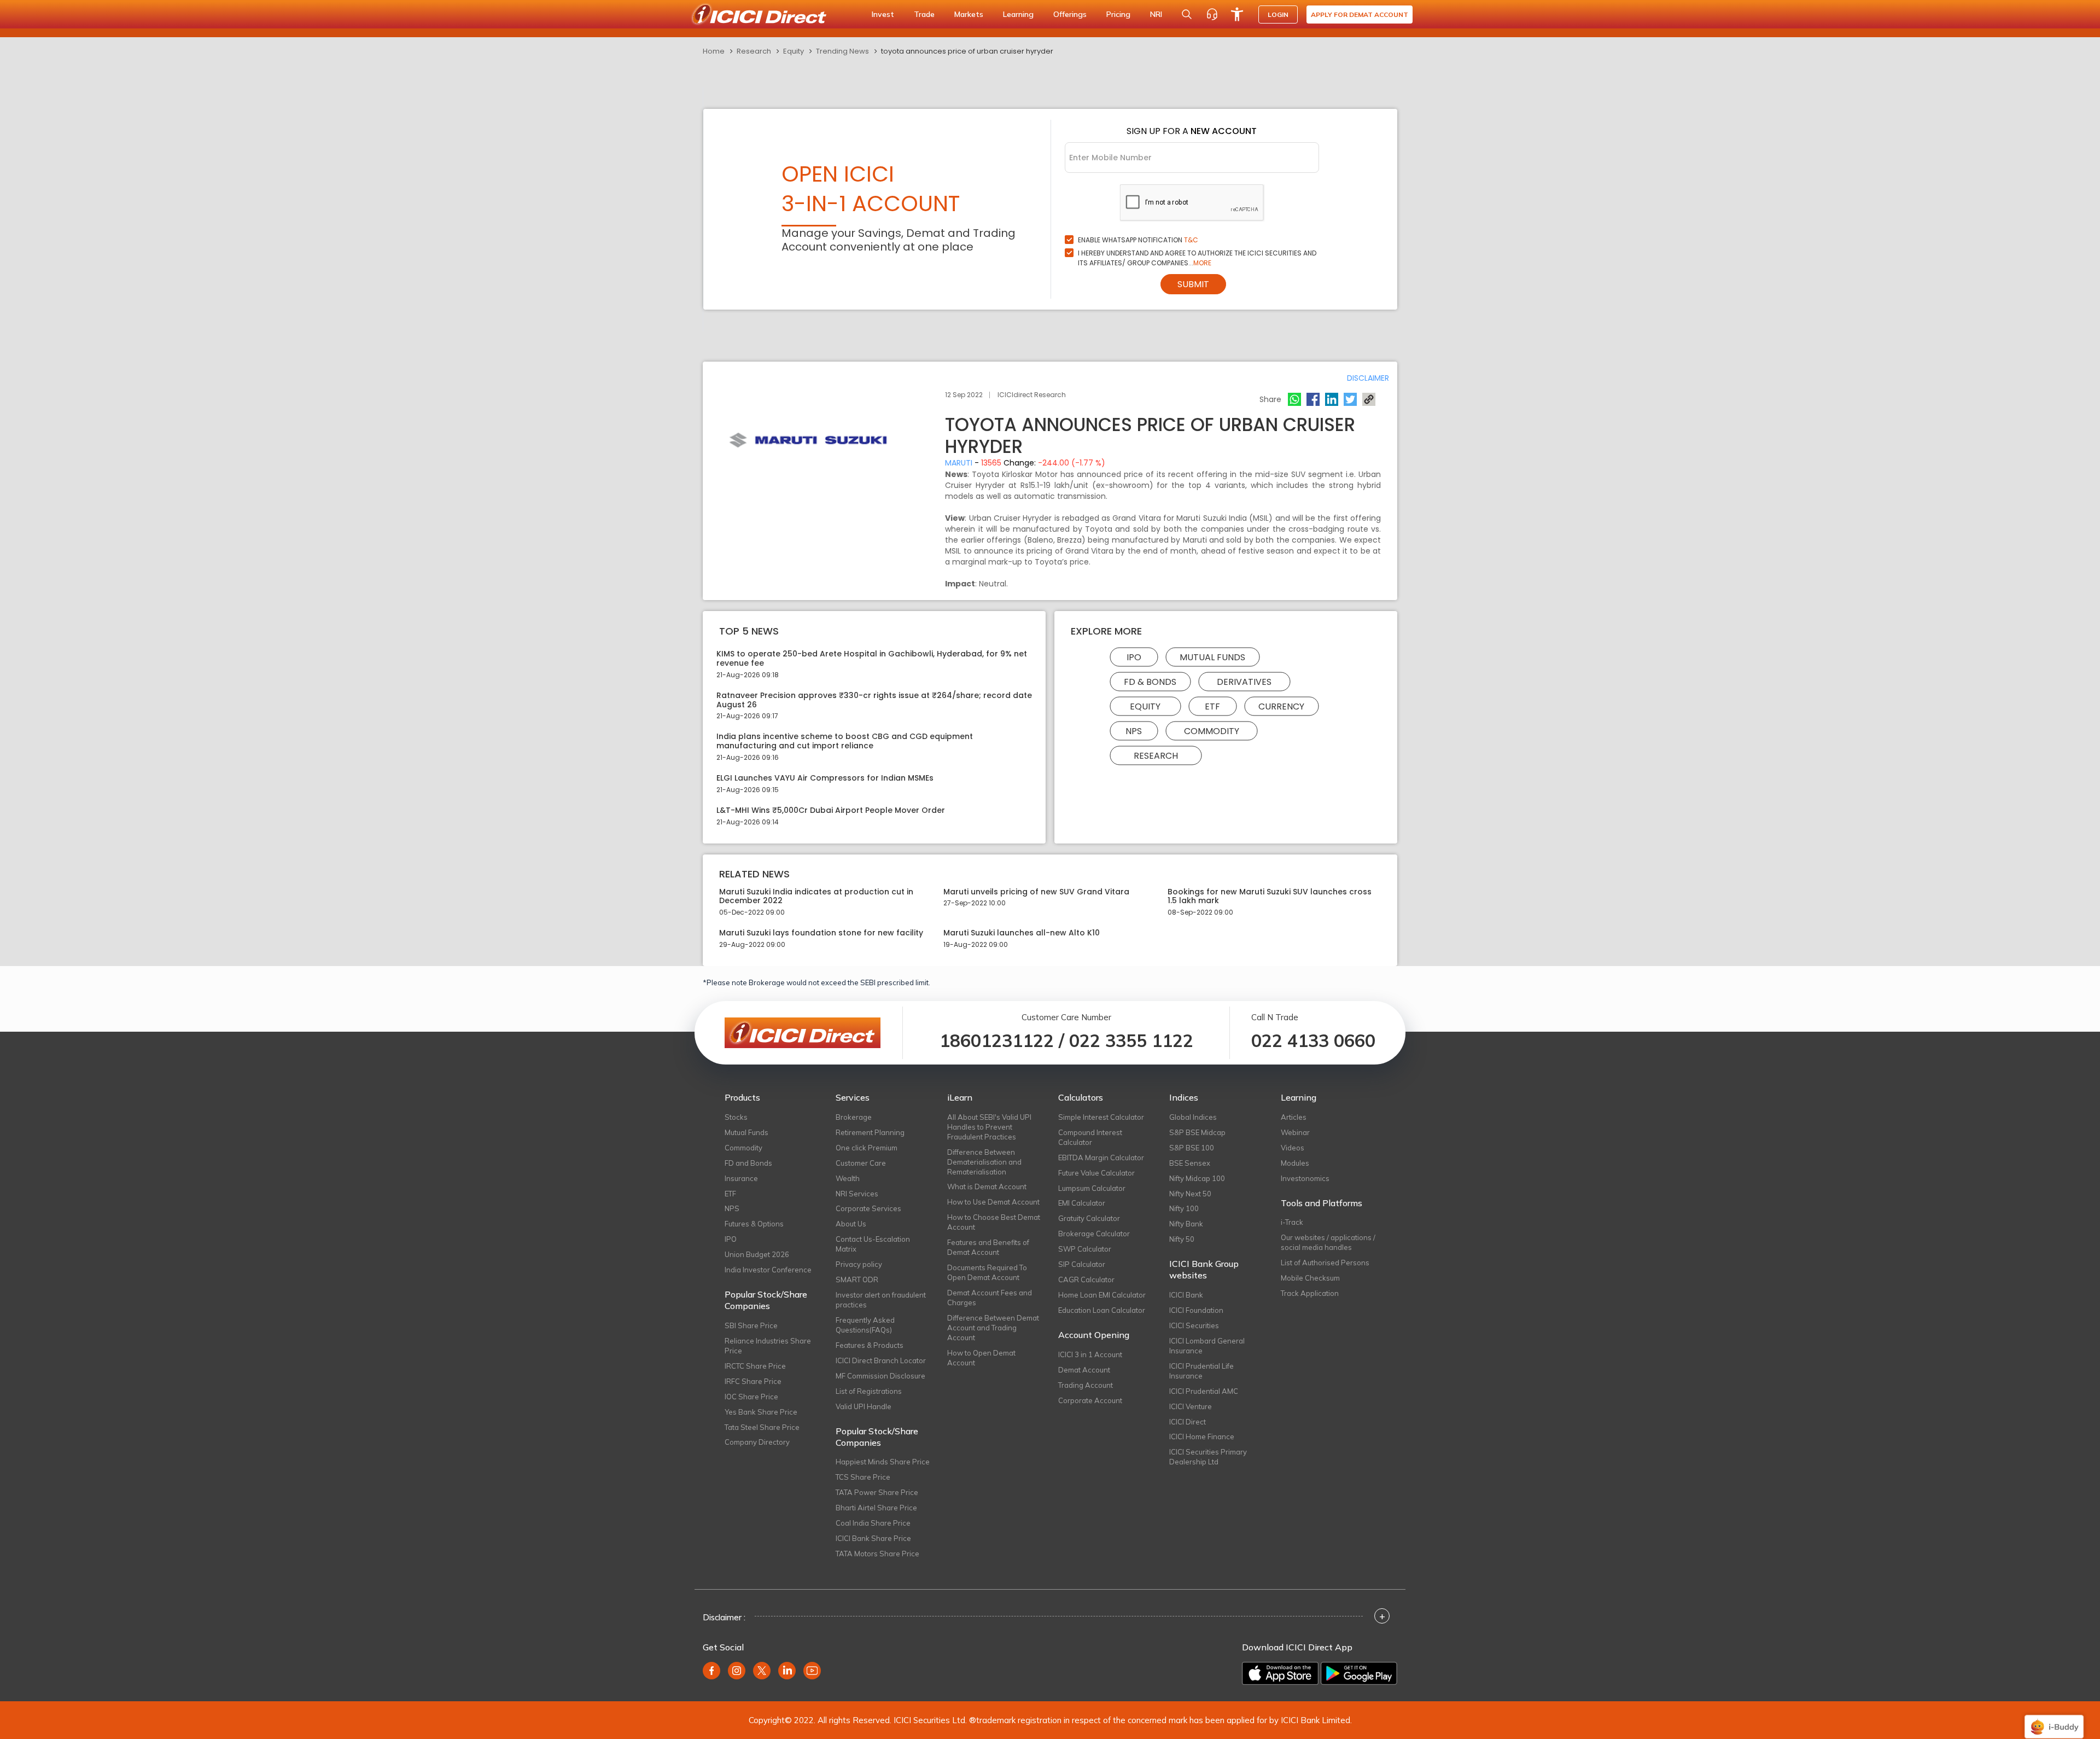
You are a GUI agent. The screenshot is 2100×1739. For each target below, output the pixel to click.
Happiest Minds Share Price (883, 1462)
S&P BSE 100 (1192, 1148)
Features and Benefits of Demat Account (988, 1247)
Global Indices (1193, 1117)
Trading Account (1086, 1385)
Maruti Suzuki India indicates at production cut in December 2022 (816, 897)
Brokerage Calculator (1094, 1234)
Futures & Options (754, 1224)
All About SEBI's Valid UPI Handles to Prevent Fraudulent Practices (989, 1127)
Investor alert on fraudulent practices (881, 1300)
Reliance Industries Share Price (768, 1346)
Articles (1294, 1117)
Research (754, 51)
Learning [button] (1018, 14)
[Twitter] (1350, 399)
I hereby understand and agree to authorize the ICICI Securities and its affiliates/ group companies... (1197, 258)
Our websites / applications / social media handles (1328, 1242)
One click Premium (867, 1148)
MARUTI (959, 463)
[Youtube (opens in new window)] (812, 1671)
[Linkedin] (1332, 399)
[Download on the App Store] (1280, 1673)
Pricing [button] (1118, 14)
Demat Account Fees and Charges (990, 1298)
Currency (1281, 706)
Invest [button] (883, 14)
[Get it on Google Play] (1359, 1673)
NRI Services (857, 1194)
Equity (794, 51)
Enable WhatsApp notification (1138, 240)
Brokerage (854, 1117)
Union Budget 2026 (757, 1254)
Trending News (842, 51)
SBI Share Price (751, 1325)
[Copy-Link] (1369, 399)
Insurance (741, 1178)
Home (714, 51)
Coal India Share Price (873, 1523)
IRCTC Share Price (755, 1366)
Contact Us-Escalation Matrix (873, 1244)
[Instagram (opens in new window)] (737, 1671)
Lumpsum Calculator (1092, 1188)
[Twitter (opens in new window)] (762, 1671)
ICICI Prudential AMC (1204, 1391)
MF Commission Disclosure (880, 1376)
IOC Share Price (751, 1397)
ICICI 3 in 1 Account (1090, 1354)
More (1202, 263)
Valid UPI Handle (864, 1406)
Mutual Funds (1212, 657)
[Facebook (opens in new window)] (711, 1671)
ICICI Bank (1186, 1295)
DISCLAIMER (1368, 378)
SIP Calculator (1082, 1264)
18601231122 (997, 1040)
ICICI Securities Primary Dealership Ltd (1208, 1457)
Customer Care (861, 1163)
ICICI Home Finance (1202, 1436)
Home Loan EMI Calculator (1102, 1295)
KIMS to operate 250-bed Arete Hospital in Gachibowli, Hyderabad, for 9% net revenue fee (872, 659)
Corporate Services (868, 1208)
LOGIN (1278, 14)
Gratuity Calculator (1089, 1218)
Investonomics (1305, 1178)
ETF (1212, 706)
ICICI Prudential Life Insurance (1201, 1371)
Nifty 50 (1182, 1239)
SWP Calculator (1085, 1249)
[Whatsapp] (1294, 399)
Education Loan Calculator (1102, 1310)
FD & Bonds (1150, 682)
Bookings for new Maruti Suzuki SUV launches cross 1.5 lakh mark (1270, 897)
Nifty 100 (1184, 1208)
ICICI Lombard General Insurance (1207, 1346)
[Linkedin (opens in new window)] (787, 1671)
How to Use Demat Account (993, 1202)
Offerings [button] (1070, 14)
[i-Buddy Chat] (2054, 1719)
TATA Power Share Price (877, 1492)
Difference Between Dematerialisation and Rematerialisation (984, 1162)
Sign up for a (1192, 131)
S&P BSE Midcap (1197, 1132)
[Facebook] (1313, 399)
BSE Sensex (1190, 1163)
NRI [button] (1156, 14)
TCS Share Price (863, 1477)
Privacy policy (859, 1264)
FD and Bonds (748, 1163)
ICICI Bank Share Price (873, 1538)
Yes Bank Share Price (761, 1412)
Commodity (1212, 731)
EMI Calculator (1082, 1203)
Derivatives (1244, 682)
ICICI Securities (1194, 1325)
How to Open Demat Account (981, 1358)
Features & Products (870, 1345)
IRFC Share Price (753, 1381)
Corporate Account (1090, 1400)
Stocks (736, 1117)
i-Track (1292, 1222)
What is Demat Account (987, 1187)
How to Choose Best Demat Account (994, 1222)
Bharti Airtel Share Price (876, 1508)
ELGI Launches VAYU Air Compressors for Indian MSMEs (825, 778)
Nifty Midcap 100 (1197, 1178)
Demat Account (1084, 1370)
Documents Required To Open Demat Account (987, 1272)
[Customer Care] (1212, 14)
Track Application (1310, 1293)
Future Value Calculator (1096, 1173)
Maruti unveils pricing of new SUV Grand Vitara (1036, 892)
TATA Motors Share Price (877, 1554)
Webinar (1295, 1132)
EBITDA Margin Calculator (1101, 1158)
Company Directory (757, 1442)
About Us (851, 1224)
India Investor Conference (768, 1270)
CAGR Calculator (1086, 1279)
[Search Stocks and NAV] (1187, 14)
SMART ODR (857, 1279)
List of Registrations (869, 1391)
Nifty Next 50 (1190, 1194)
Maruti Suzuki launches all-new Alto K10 (1022, 933)
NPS (1134, 731)
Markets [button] (969, 14)
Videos (1293, 1148)
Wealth (848, 1178)
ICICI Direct (1188, 1422)
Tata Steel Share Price (762, 1427)
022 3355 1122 (1131, 1040)
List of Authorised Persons (1325, 1263)
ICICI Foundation (1196, 1310)
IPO (1134, 657)
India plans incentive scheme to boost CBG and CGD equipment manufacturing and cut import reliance (845, 741)
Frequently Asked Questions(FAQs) (865, 1325)
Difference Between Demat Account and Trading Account (993, 1328)
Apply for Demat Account (1360, 14)
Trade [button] (924, 14)
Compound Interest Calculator (1090, 1137)
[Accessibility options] (1237, 14)
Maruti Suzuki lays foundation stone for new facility (821, 933)
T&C (1191, 240)
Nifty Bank (1186, 1224)
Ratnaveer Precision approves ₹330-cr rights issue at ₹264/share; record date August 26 (874, 700)
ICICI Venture (1191, 1406)
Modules (1295, 1163)
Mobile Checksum (1310, 1278)
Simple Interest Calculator (1101, 1117)
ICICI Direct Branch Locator (881, 1360)
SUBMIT (1193, 284)
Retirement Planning (870, 1132)
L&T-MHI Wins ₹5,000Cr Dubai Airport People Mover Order (831, 810)
